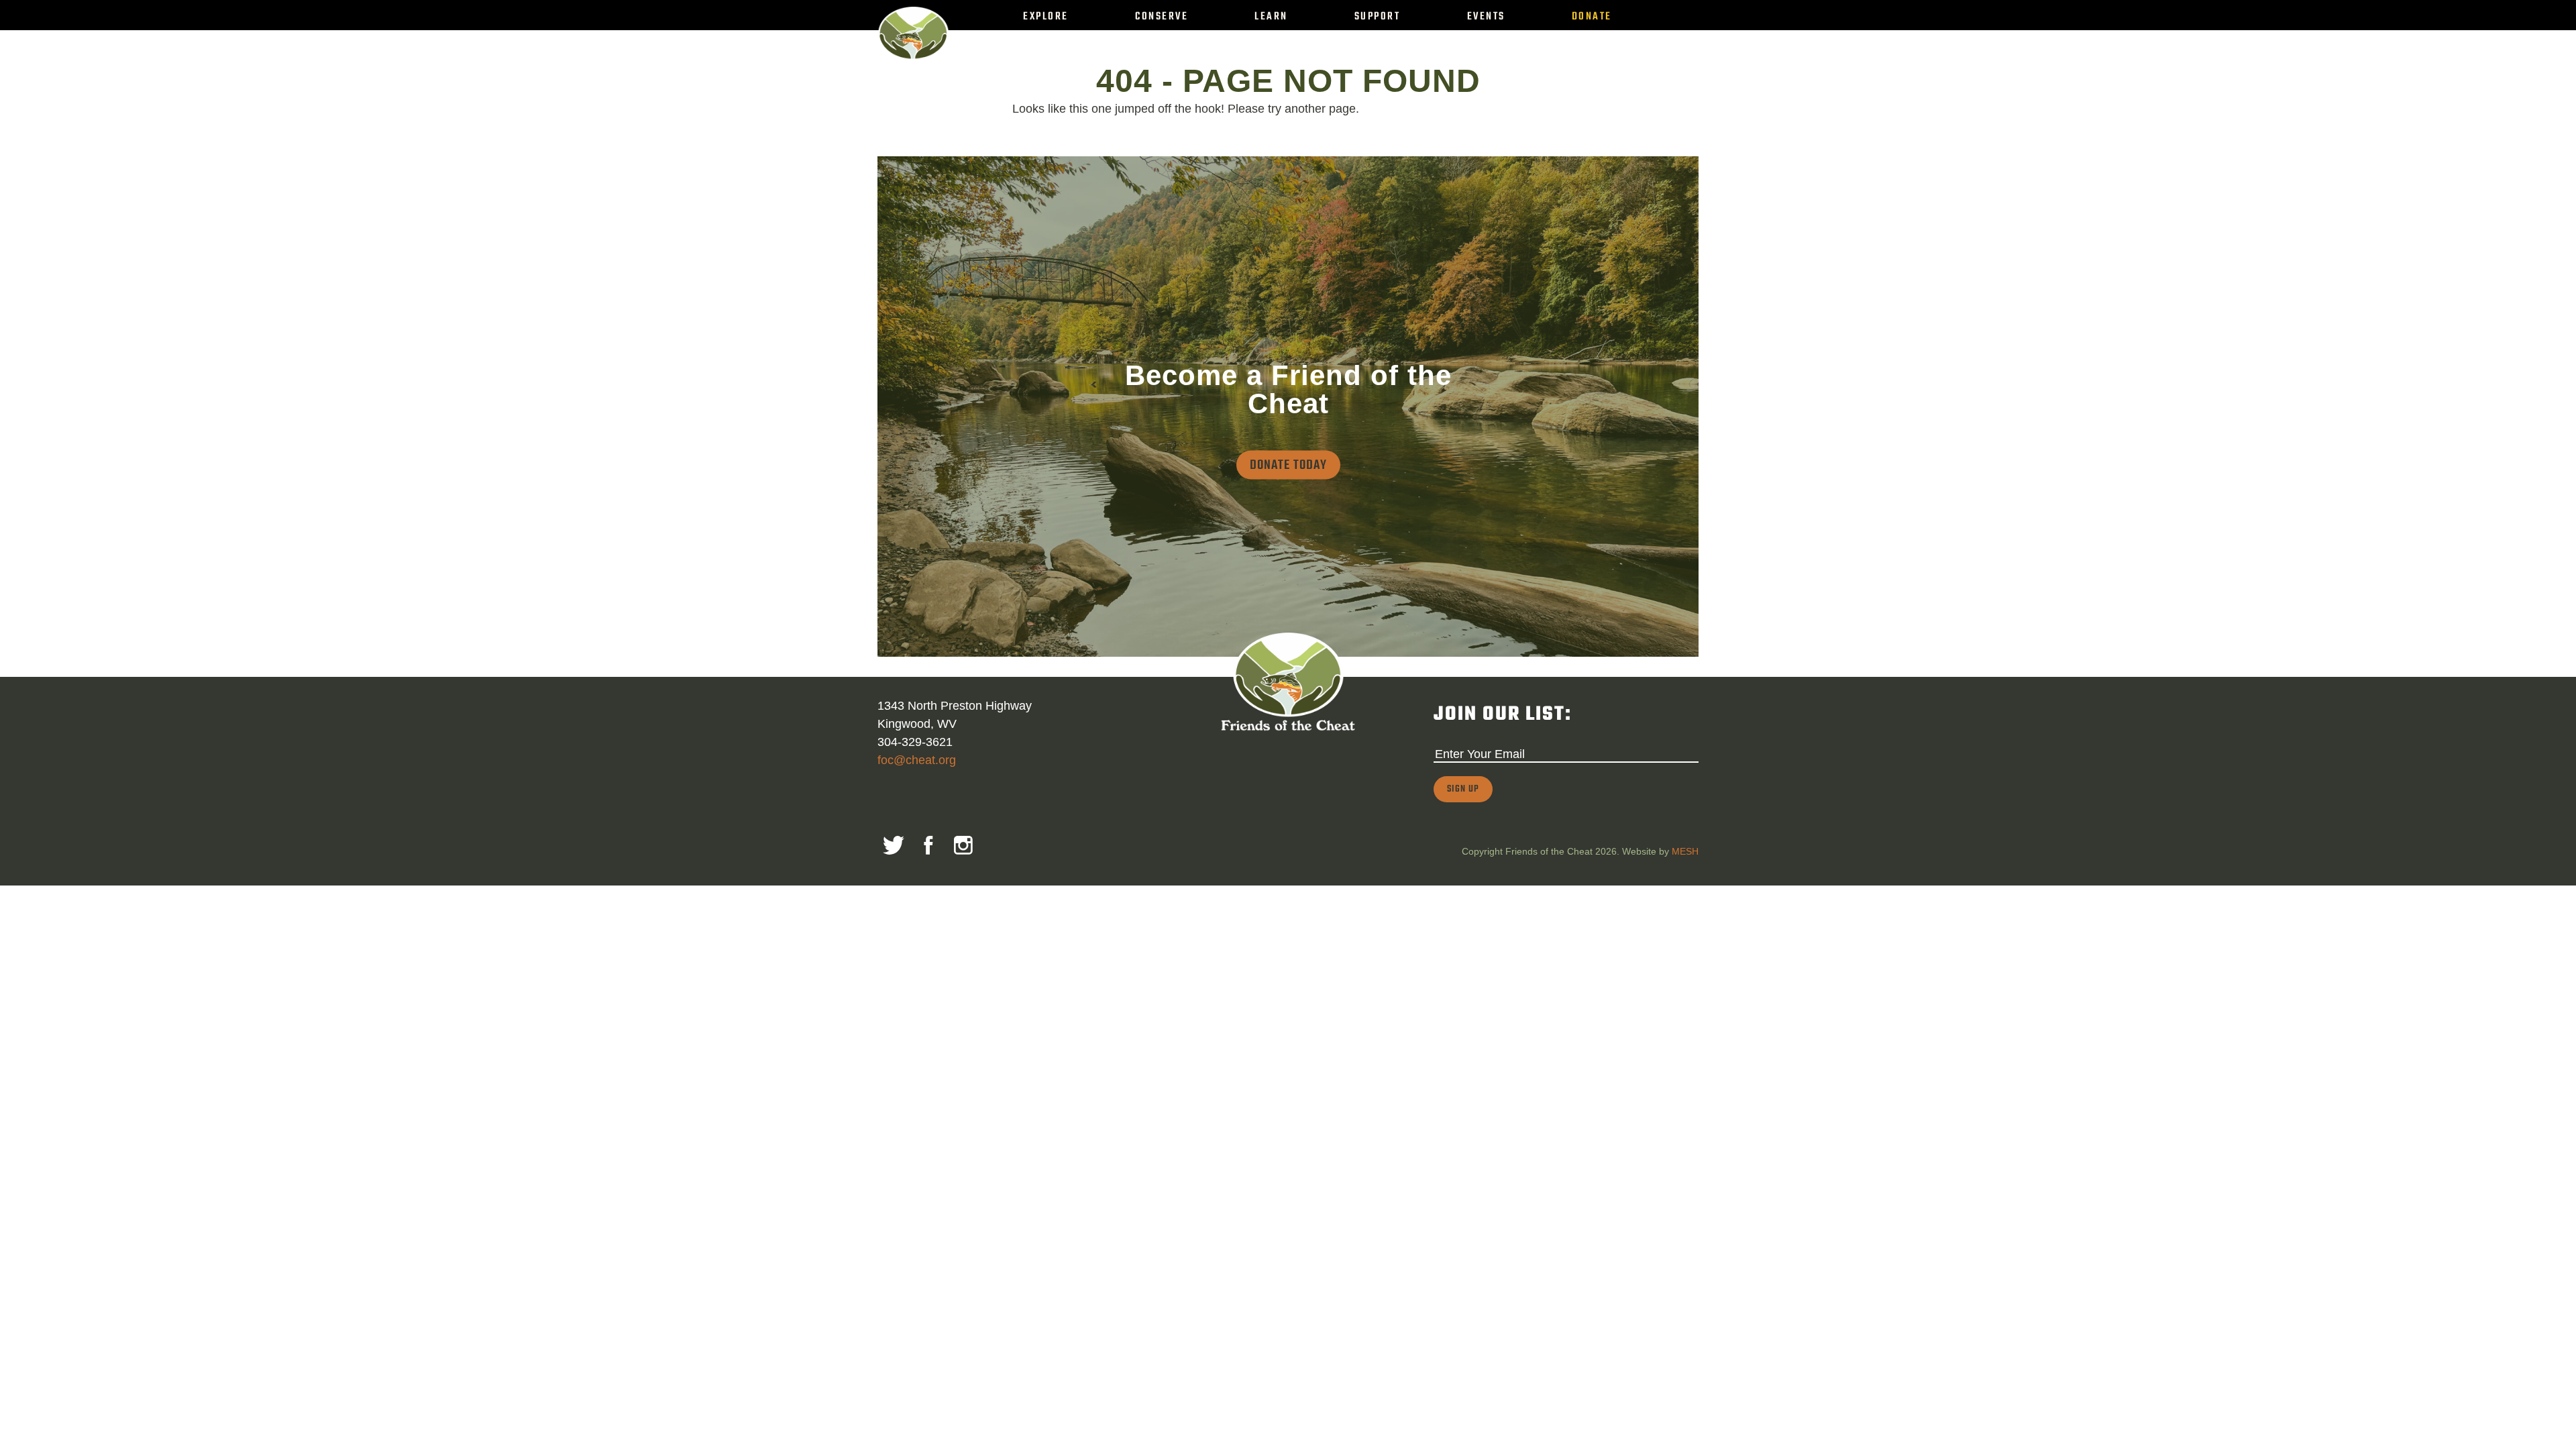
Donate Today (1288, 465)
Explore (1046, 17)
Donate (1592, 17)
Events (1486, 17)
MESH (1685, 851)
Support (1378, 17)
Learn (1271, 17)
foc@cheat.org (917, 760)
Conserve (1162, 17)
